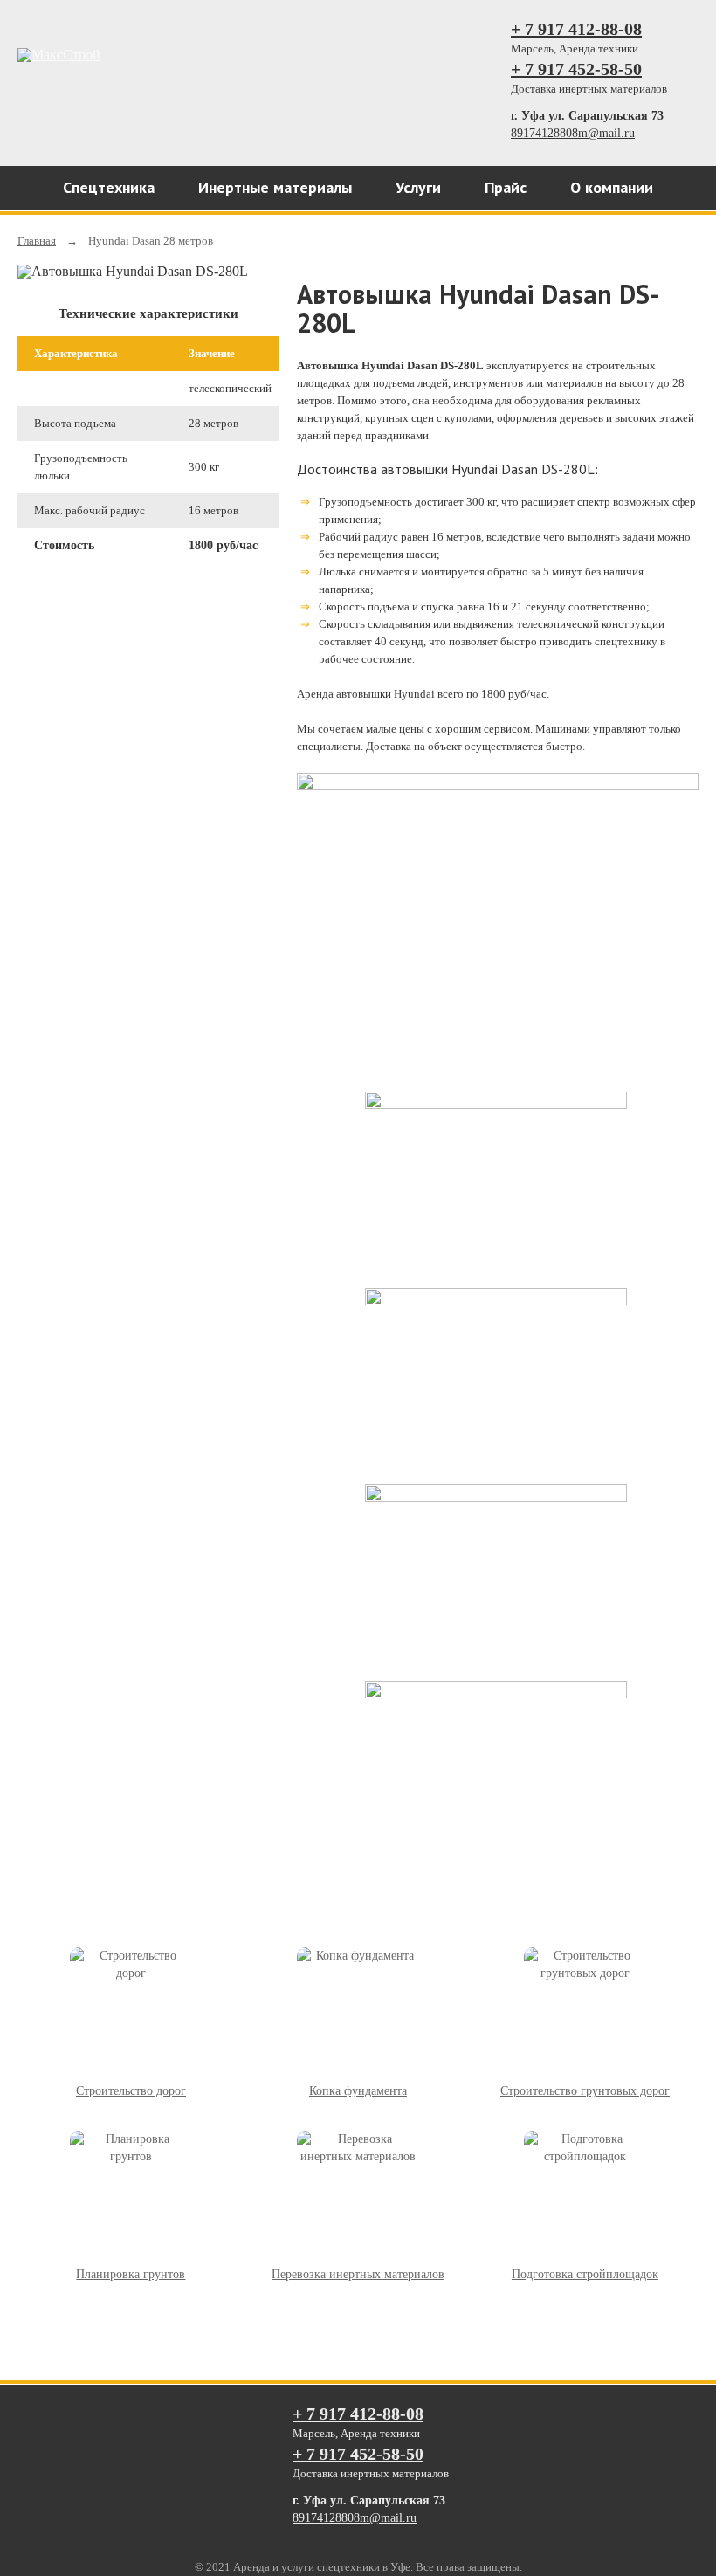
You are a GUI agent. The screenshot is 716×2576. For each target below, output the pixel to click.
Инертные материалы (275, 187)
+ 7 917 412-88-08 (576, 29)
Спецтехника (109, 187)
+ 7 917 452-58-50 (576, 69)
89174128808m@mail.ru (573, 133)
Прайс (506, 187)
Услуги (418, 187)
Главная (37, 241)
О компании (612, 187)
